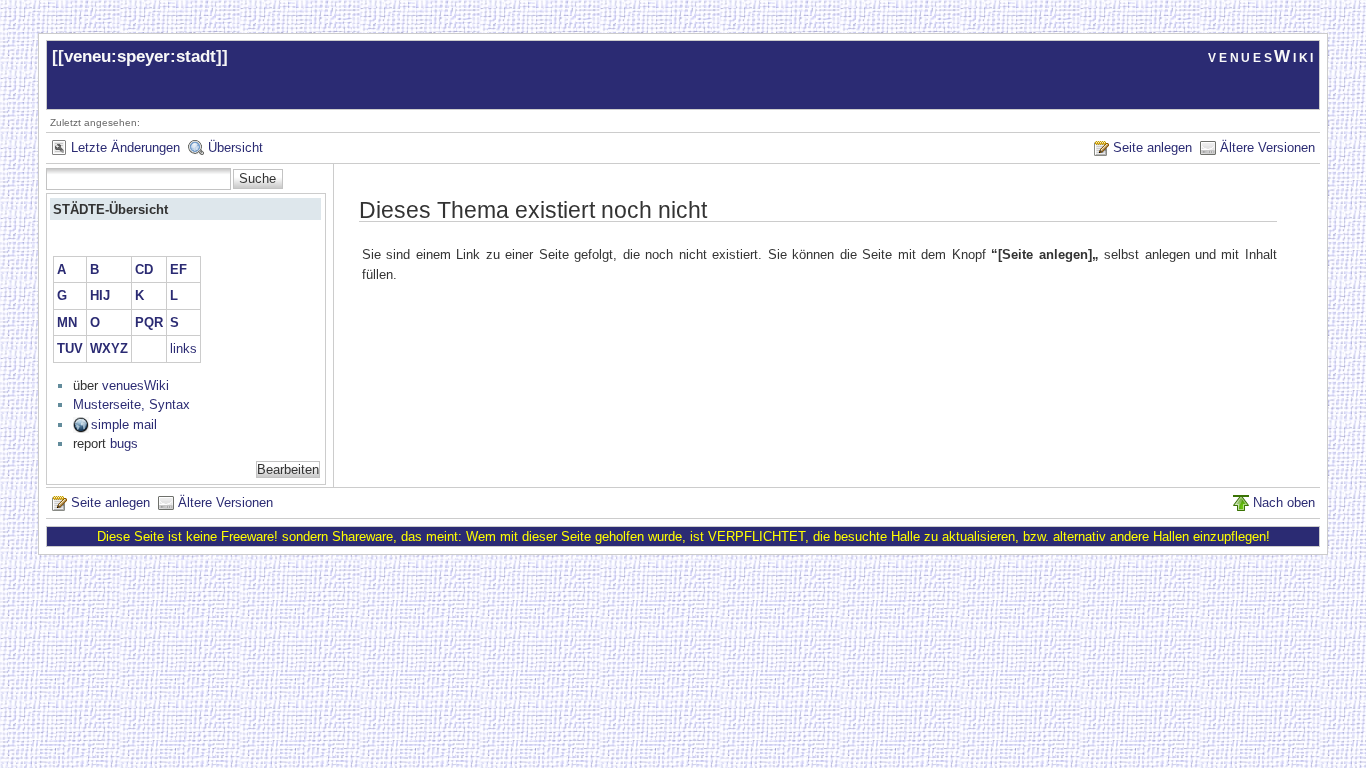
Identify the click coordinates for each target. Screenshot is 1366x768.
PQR (149, 322)
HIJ (100, 295)
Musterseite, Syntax (131, 404)
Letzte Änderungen (125, 147)
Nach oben (1284, 502)
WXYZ (109, 348)
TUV (70, 348)
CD (144, 269)
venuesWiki (1262, 56)
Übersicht (235, 147)
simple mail (124, 424)
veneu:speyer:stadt (140, 56)
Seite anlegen (1152, 147)
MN (67, 322)
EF (178, 269)
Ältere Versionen (1267, 147)
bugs (124, 443)
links (183, 348)
